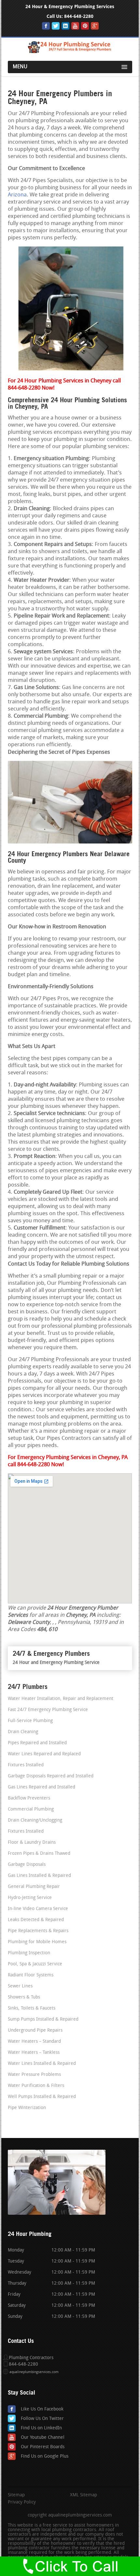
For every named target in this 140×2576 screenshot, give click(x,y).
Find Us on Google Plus (45, 2456)
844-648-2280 (79, 16)
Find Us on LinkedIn (41, 2428)
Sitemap (16, 2495)
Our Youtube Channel (43, 2438)
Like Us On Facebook (42, 2409)
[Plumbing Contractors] (70, 52)
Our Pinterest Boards (43, 2447)
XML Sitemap (84, 2495)
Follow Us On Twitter (42, 2419)
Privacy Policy (22, 2503)
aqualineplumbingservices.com (34, 2372)
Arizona (17, 195)
